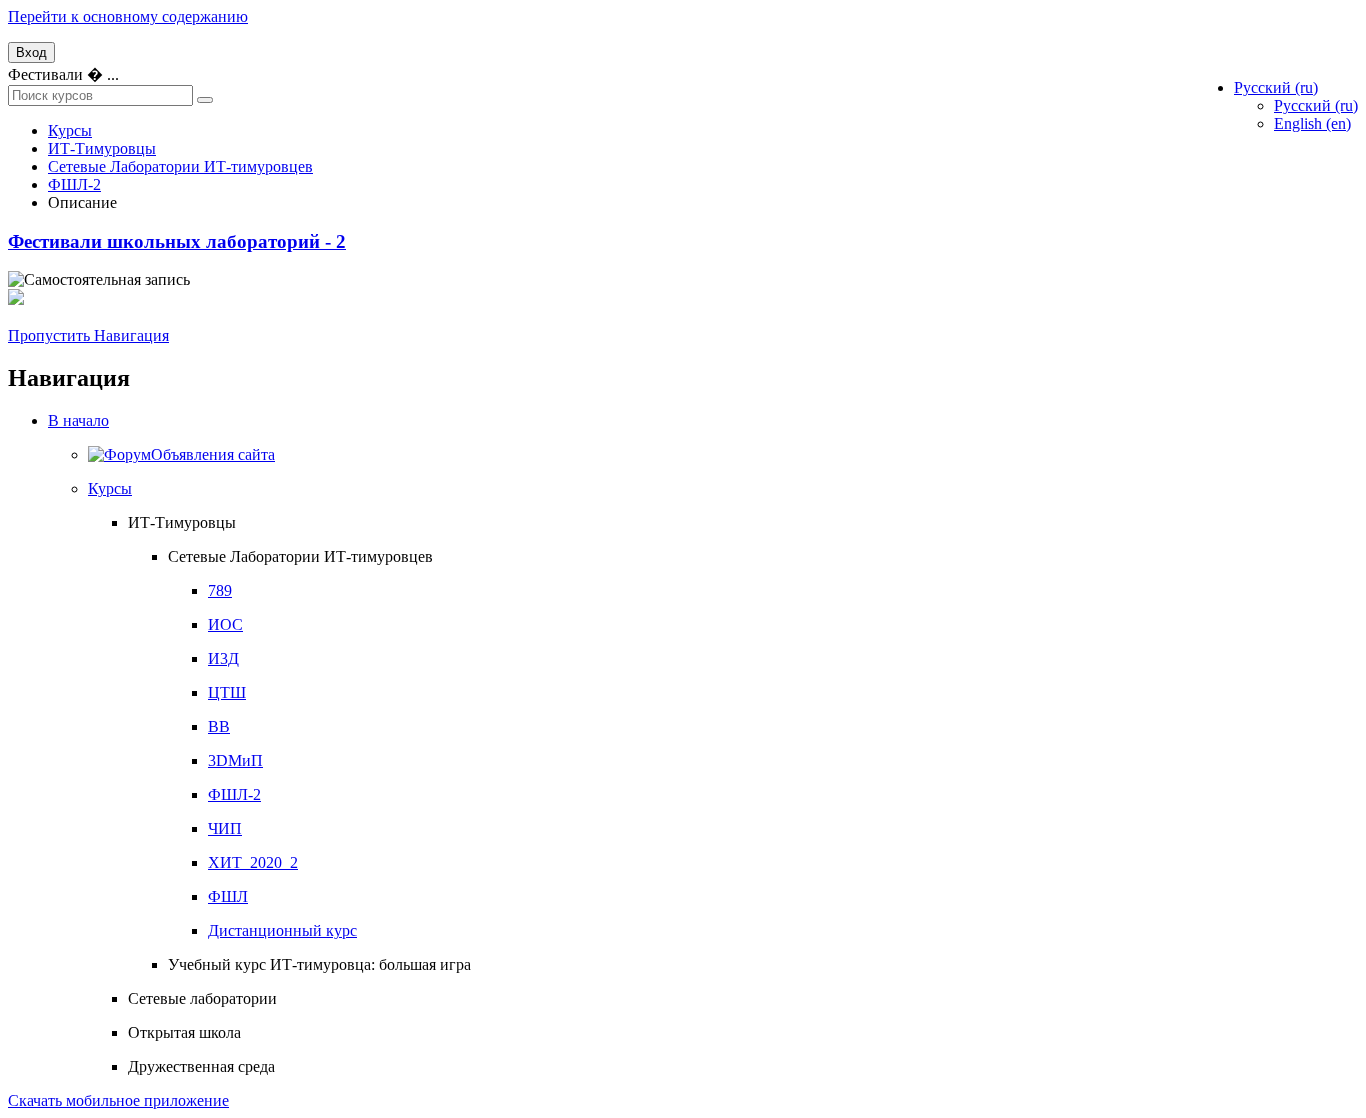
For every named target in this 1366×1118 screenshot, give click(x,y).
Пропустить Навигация (88, 335)
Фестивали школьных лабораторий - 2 (177, 241)
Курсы (110, 488)
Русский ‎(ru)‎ (1316, 105)
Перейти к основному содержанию (128, 16)
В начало (78, 420)
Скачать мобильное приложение (118, 1100)
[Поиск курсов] (205, 100)
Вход (31, 52)
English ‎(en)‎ (1312, 123)
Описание (82, 202)
